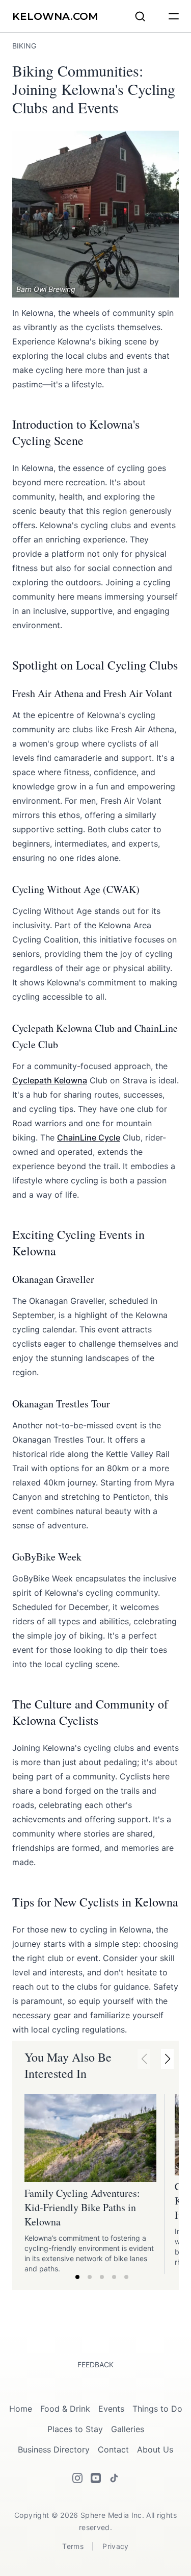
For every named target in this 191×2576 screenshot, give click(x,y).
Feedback (95, 2364)
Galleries (128, 2429)
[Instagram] (77, 2478)
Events (111, 2409)
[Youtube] (96, 2478)
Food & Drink (65, 2409)
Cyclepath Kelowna (50, 1080)
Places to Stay (75, 2429)
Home (21, 2409)
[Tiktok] (114, 2478)
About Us (155, 2449)
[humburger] (174, 16)
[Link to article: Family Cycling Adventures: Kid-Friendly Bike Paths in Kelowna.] (90, 2138)
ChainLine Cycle (89, 1137)
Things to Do (157, 2409)
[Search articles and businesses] (140, 16)
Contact (113, 2449)
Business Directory (54, 2449)
